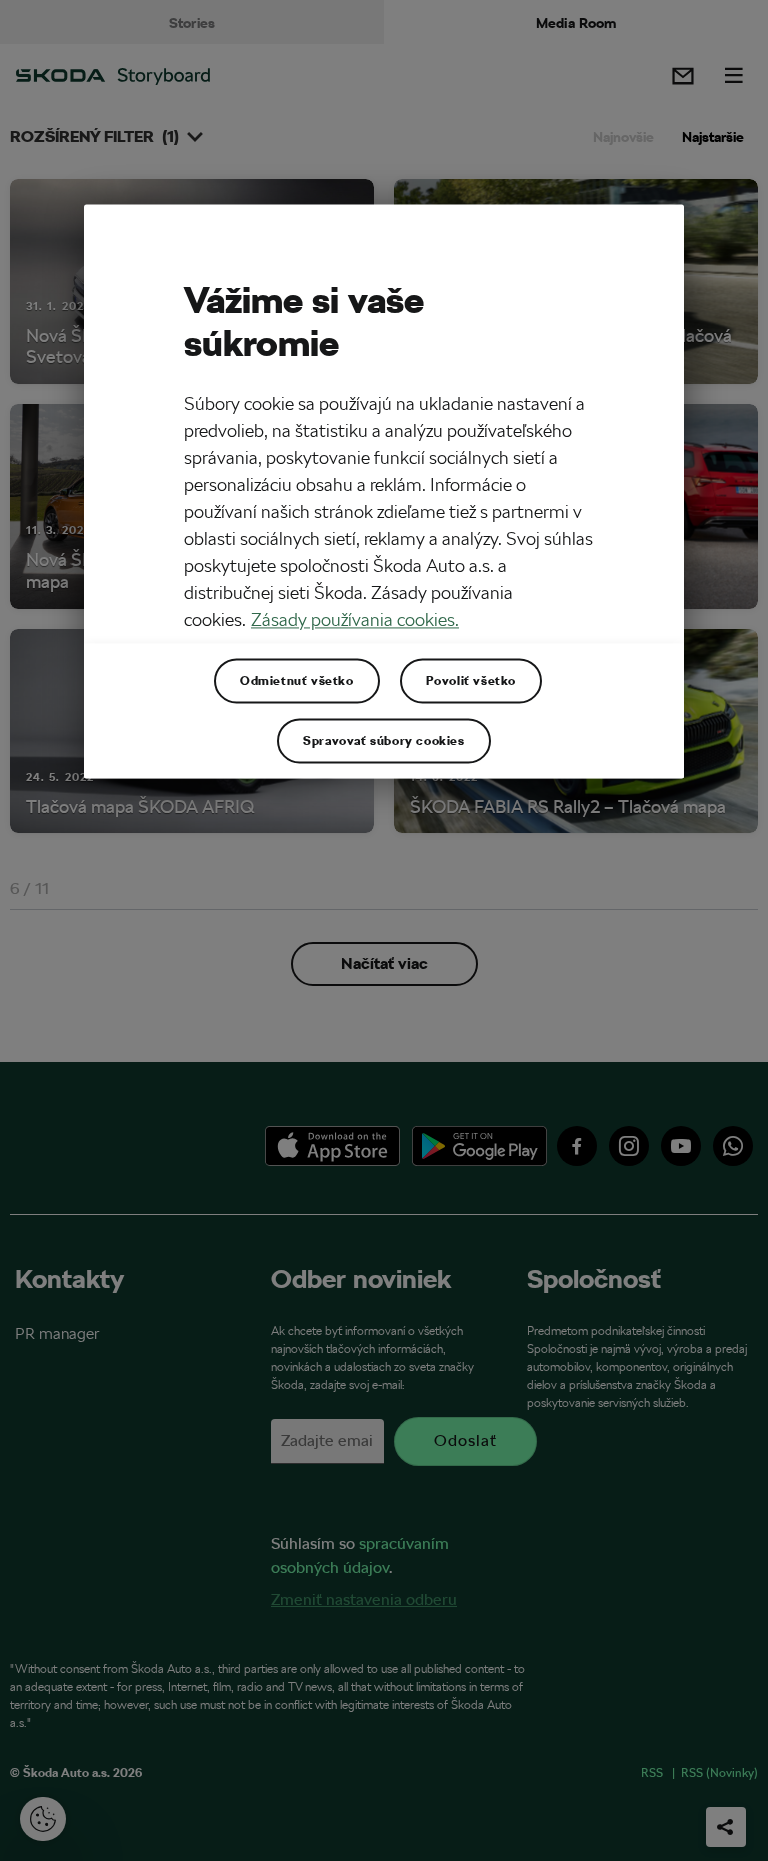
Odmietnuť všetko (297, 680)
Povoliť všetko (471, 680)
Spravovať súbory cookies (383, 740)
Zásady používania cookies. (355, 619)
